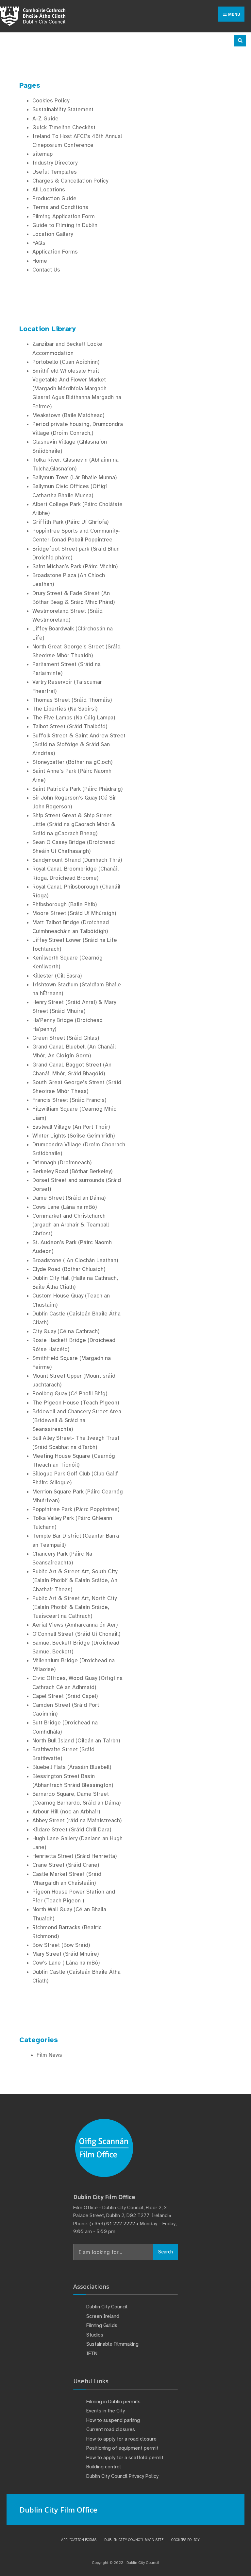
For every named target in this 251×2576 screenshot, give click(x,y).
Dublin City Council (107, 2307)
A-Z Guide (45, 119)
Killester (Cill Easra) (57, 976)
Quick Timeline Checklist (64, 127)
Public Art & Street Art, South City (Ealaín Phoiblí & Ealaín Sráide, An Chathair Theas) (75, 1580)
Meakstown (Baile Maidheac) (68, 415)
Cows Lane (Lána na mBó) (65, 1207)
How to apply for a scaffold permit (125, 2458)
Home (40, 261)
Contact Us (46, 270)
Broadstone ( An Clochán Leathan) (75, 1260)
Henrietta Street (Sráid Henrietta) (75, 1856)
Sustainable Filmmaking (112, 2344)
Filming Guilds (102, 2325)
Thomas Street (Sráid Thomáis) (72, 700)
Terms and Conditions (60, 207)
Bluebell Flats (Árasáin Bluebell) (72, 1767)
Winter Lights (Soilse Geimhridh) (74, 1136)
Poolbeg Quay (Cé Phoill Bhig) (70, 1394)
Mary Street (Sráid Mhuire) (66, 1954)
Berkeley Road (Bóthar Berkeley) (72, 1171)
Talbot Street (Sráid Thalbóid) (70, 726)
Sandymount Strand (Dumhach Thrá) (77, 860)
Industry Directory (55, 163)
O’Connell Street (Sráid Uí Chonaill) (76, 1634)
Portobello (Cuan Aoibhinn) (66, 362)
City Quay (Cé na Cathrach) (66, 1331)
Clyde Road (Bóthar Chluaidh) (69, 1269)
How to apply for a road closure (121, 2439)
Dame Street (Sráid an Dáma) (69, 1198)
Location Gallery (53, 234)
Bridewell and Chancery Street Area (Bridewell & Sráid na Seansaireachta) (77, 1420)
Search (166, 2252)
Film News (49, 2055)
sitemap (42, 154)
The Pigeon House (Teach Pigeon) (76, 1403)
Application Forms (55, 252)
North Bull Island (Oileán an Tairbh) (76, 1741)
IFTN (92, 2354)
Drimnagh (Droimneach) (62, 1163)
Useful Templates (55, 172)
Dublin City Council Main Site (134, 2540)
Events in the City (106, 2411)
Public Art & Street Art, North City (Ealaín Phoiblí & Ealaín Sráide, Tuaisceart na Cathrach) (75, 1607)
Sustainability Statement (63, 109)
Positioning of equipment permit (122, 2448)
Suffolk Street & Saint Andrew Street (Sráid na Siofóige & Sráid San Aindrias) (79, 744)
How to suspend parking (113, 2420)
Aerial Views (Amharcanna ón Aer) (75, 1625)
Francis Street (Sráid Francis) (69, 1100)
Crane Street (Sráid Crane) (66, 1865)
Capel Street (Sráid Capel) (65, 1696)
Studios (95, 2335)
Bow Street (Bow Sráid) (61, 1945)
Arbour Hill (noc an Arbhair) (66, 1812)
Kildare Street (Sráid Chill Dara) (72, 1830)
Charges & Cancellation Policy (70, 181)
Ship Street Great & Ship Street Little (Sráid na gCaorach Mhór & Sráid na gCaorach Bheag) (74, 824)
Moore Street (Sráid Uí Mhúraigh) (74, 913)
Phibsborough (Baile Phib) (65, 904)
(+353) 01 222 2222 (112, 2224)
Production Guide (54, 198)
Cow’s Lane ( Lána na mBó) (66, 1963)
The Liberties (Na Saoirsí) (65, 709)
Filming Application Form (64, 216)
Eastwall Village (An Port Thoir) (71, 1127)
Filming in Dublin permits (114, 2402)
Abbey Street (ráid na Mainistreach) (77, 1820)
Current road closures (111, 2429)
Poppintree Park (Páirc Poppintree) (76, 1509)
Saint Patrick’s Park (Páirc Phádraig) (77, 789)
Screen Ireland (103, 2316)
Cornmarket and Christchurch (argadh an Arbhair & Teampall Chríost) (71, 1225)
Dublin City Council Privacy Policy (122, 2476)
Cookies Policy (51, 101)
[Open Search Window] (240, 41)
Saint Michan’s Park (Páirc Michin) (75, 566)
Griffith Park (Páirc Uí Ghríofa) (70, 522)
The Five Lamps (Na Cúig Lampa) (74, 718)
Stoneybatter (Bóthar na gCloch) (72, 762)
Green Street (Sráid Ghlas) (66, 1038)
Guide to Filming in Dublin (65, 225)
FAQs (39, 243)
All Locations (49, 190)
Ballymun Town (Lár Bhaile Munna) (75, 477)
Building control (104, 2467)
